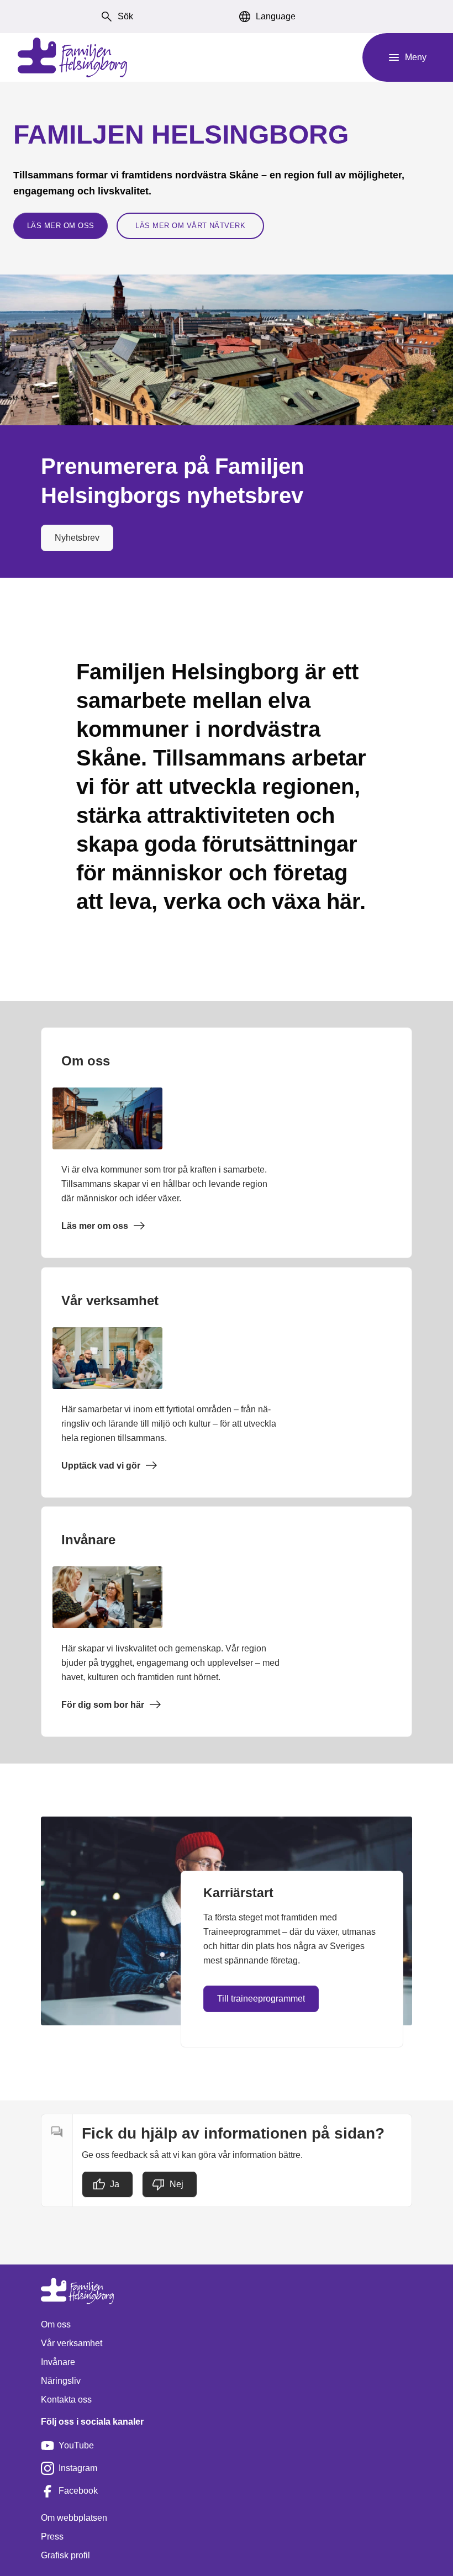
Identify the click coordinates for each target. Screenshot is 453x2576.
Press (52, 2537)
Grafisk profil (65, 2555)
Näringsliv (61, 2381)
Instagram (78, 2468)
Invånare (58, 2362)
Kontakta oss (66, 2400)
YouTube (76, 2445)
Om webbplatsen (74, 2518)
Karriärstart (238, 1893)
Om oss (56, 2324)
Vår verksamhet (72, 2343)
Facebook (78, 2491)
